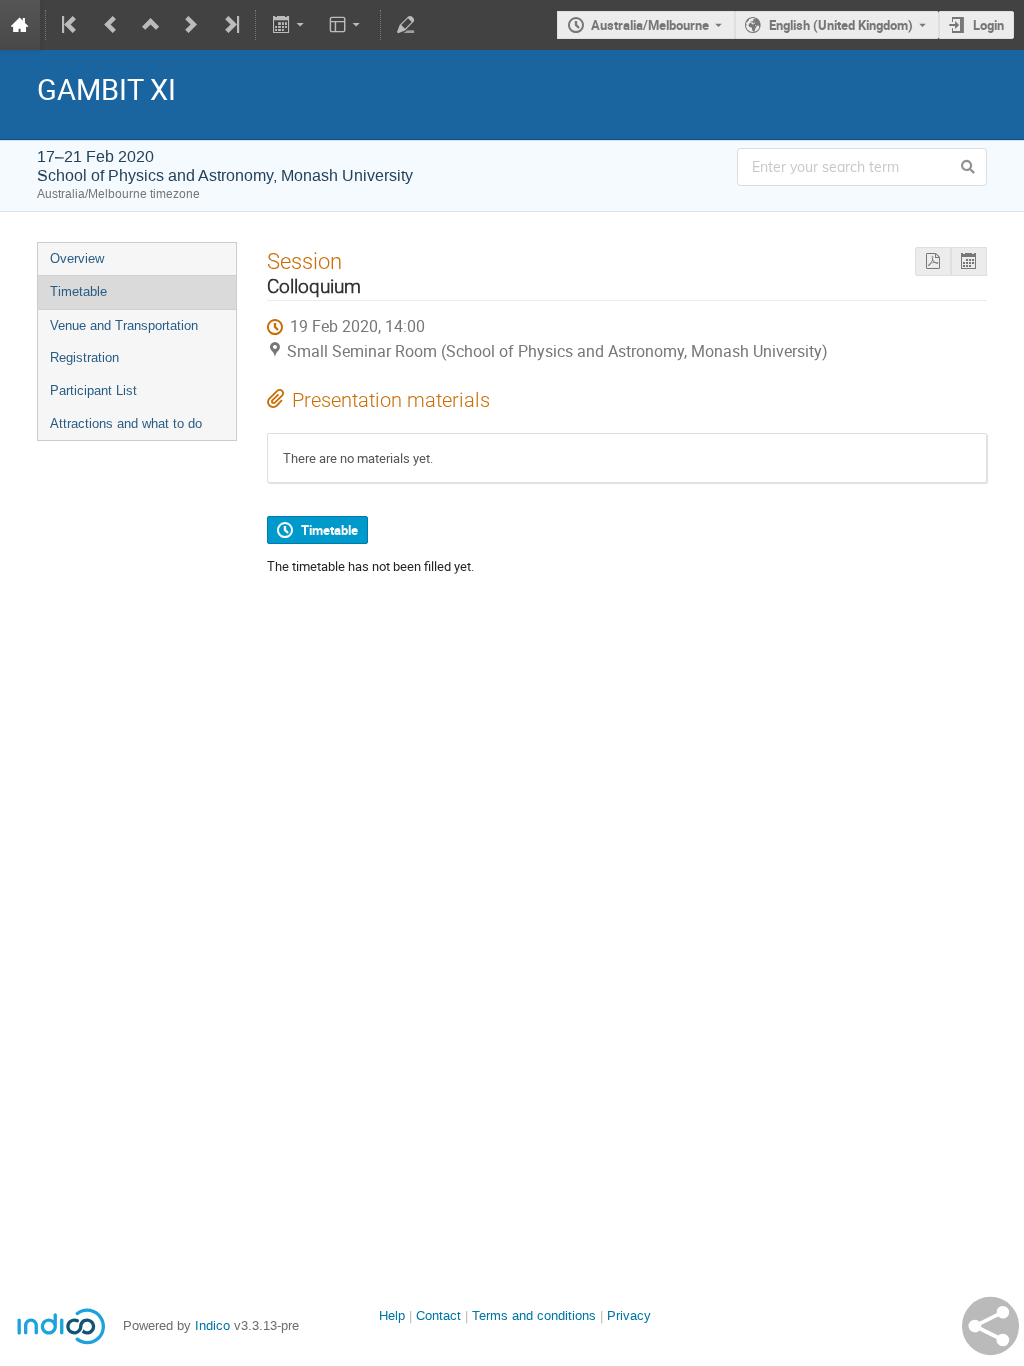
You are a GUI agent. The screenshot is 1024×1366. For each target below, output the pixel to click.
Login (988, 25)
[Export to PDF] (933, 261)
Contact (438, 1315)
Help (392, 1315)
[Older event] (111, 25)
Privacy (629, 1315)
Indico (212, 1325)
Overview (77, 258)
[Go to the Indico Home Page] (20, 25)
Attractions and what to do (126, 423)
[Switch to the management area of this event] (406, 25)
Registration (84, 357)
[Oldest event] (71, 25)
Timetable (78, 291)
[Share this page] (990, 1326)
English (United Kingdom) (841, 25)
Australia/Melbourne (650, 25)
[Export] (289, 25)
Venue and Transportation (124, 325)
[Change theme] (346, 25)
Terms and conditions (534, 1315)
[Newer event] (191, 25)
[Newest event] (230, 25)
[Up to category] (151, 25)
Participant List (93, 390)
